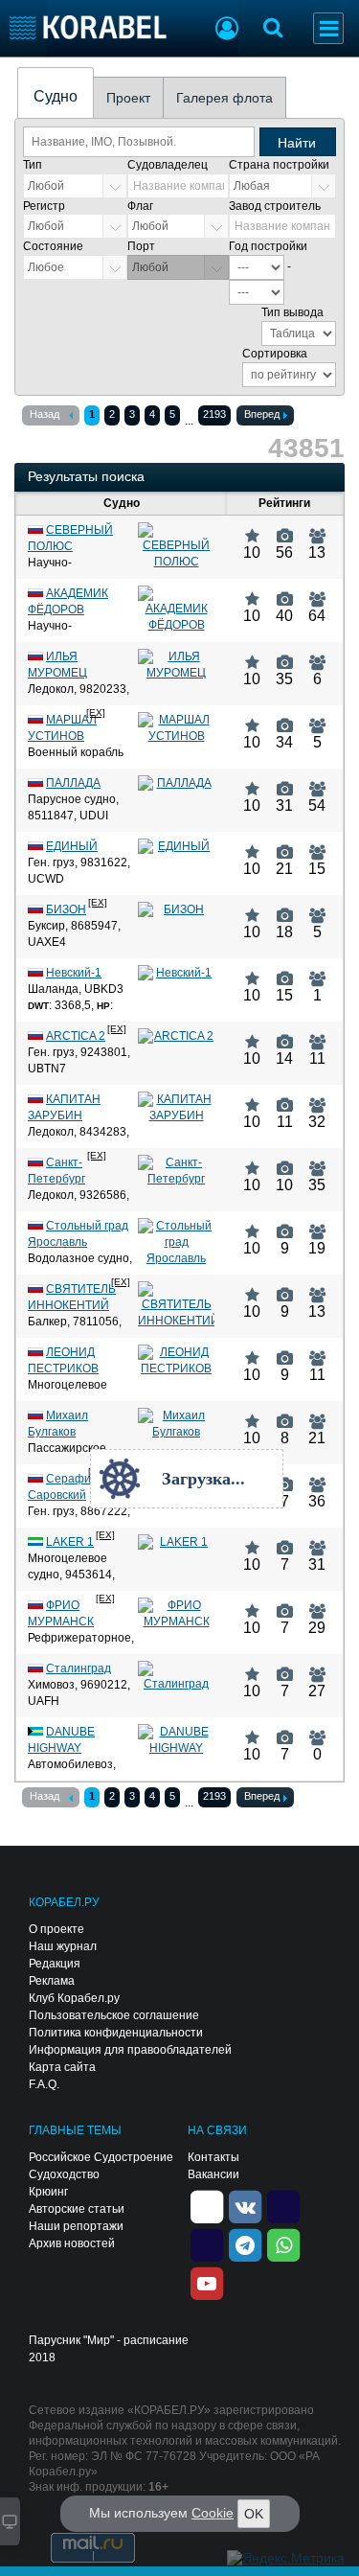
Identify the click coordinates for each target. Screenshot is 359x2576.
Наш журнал (63, 1946)
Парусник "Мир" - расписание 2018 (109, 2349)
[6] (317, 655)
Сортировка (275, 354)
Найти (297, 143)
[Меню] (328, 28)
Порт (141, 246)
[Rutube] (283, 2205)
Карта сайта (62, 2067)
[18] (285, 908)
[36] (317, 1477)
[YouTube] (207, 2282)
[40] (285, 591)
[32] (317, 1097)
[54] (317, 781)
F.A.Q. (44, 2084)
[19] (317, 1224)
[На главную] (89, 27)
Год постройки (268, 246)
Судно (56, 96)
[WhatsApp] (283, 2243)
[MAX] (207, 2243)
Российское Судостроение (101, 2157)
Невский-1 (74, 973)
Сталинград (79, 1668)
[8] (285, 1414)
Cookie (213, 2513)
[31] (285, 781)
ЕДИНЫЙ (72, 846)
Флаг (140, 206)
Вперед (262, 414)
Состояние (53, 246)
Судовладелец (168, 165)
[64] (317, 591)
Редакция (55, 1964)
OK (254, 2514)
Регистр (44, 206)
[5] (317, 718)
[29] (317, 1603)
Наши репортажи (76, 2226)
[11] (317, 1034)
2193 (214, 414)
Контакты (213, 2157)
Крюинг (48, 2192)
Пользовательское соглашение (114, 2015)
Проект (128, 98)
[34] (285, 718)
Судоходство (64, 2174)
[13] (317, 528)
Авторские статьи (77, 2209)
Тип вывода (292, 312)
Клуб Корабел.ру (74, 1998)
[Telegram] (245, 2243)
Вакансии (213, 2174)
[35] (285, 655)
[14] (285, 1034)
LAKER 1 (70, 1542)
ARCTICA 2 (76, 1036)
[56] (285, 528)
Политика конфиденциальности (116, 2033)
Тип (33, 165)
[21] (285, 844)
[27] (317, 1667)
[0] (317, 1730)
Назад (45, 414)
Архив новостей (72, 2243)
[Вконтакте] (245, 2205)
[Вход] (227, 31)
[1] (317, 971)
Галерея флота (224, 98)
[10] (252, 528)
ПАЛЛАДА (73, 783)
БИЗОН (66, 909)
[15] (317, 844)
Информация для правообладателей (130, 2050)
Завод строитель (275, 206)
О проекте (56, 1929)
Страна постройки (279, 165)
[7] (285, 1477)
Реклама (52, 1981)
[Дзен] (207, 2205)
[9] (285, 1224)
